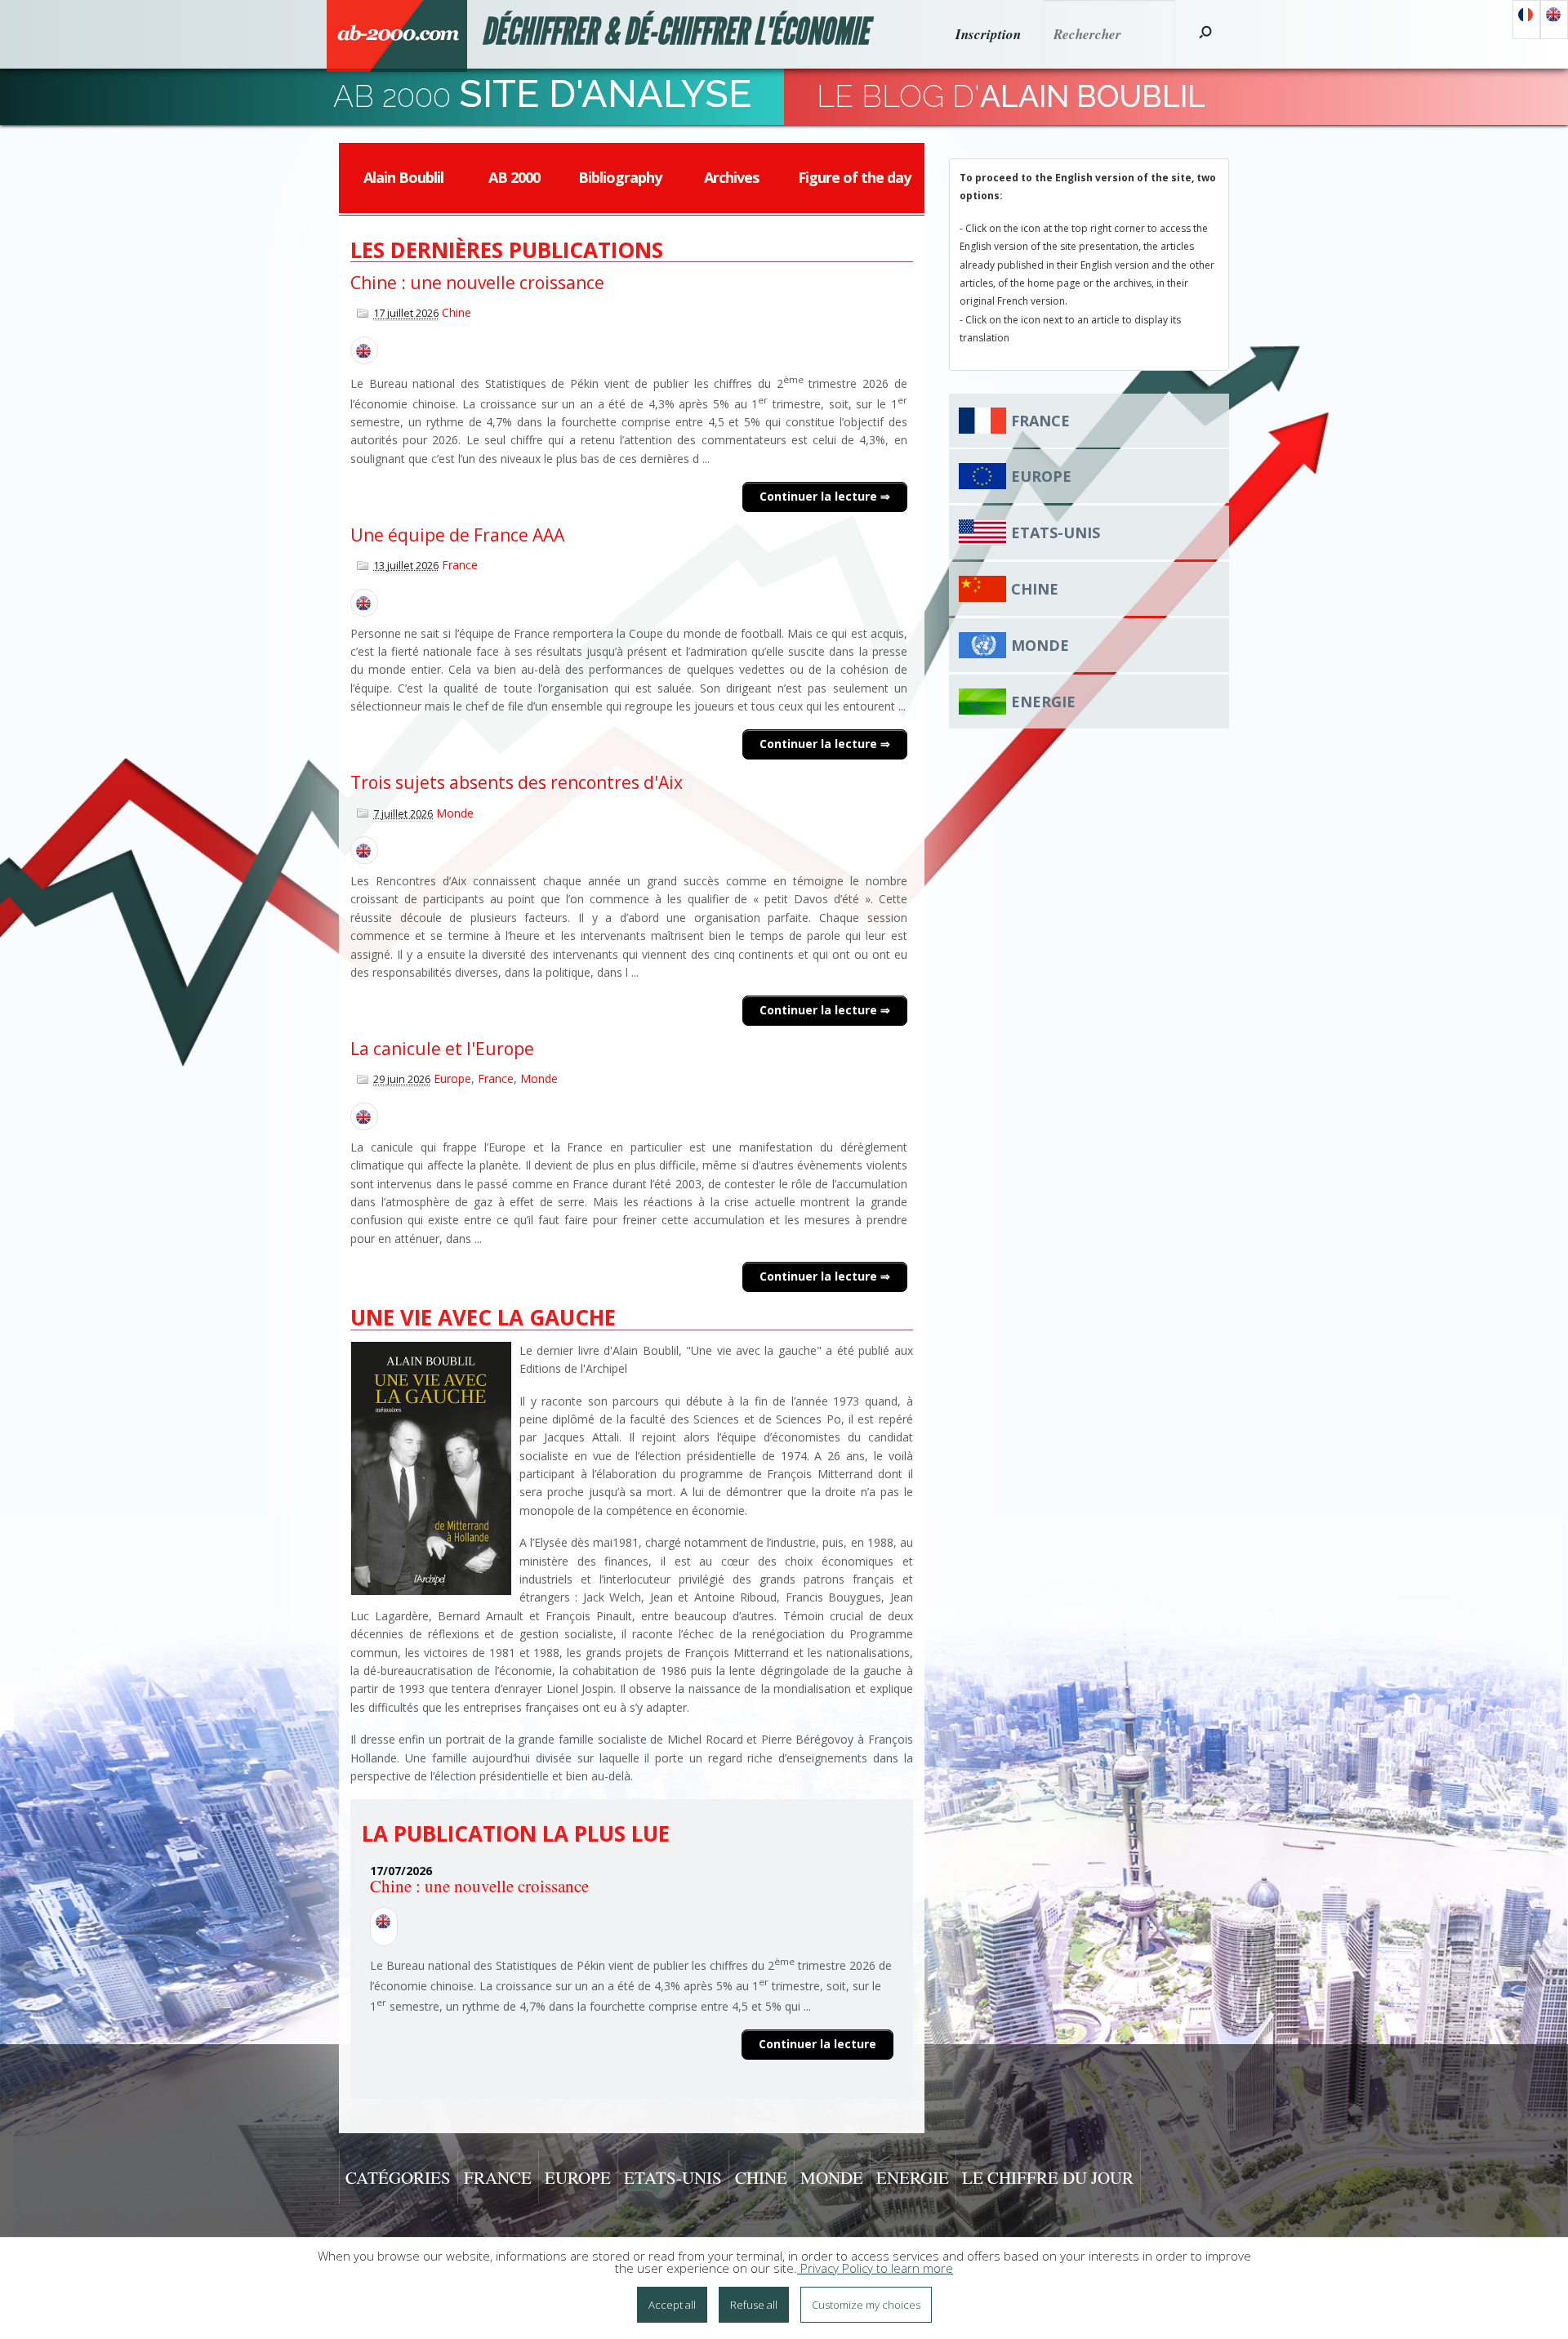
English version (384, 1927)
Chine (457, 312)
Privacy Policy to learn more (875, 2268)
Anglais (1554, 20)
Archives (731, 177)
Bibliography (620, 177)
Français (1526, 20)
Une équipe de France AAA (457, 535)
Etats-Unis (1056, 532)
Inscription (988, 34)
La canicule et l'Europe (442, 1049)
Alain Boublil (403, 177)
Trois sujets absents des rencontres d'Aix (517, 782)
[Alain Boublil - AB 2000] (397, 36)
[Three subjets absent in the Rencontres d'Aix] (364, 850)
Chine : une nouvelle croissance (477, 283)
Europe (452, 1078)
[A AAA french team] (364, 603)
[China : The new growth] (364, 350)
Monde (455, 813)
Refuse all (754, 2305)
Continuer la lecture (820, 496)
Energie (1043, 702)
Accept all (672, 2305)
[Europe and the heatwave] (364, 1116)
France (460, 565)
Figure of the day (854, 177)
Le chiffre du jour (1048, 2177)
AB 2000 (514, 177)
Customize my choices (866, 2305)
